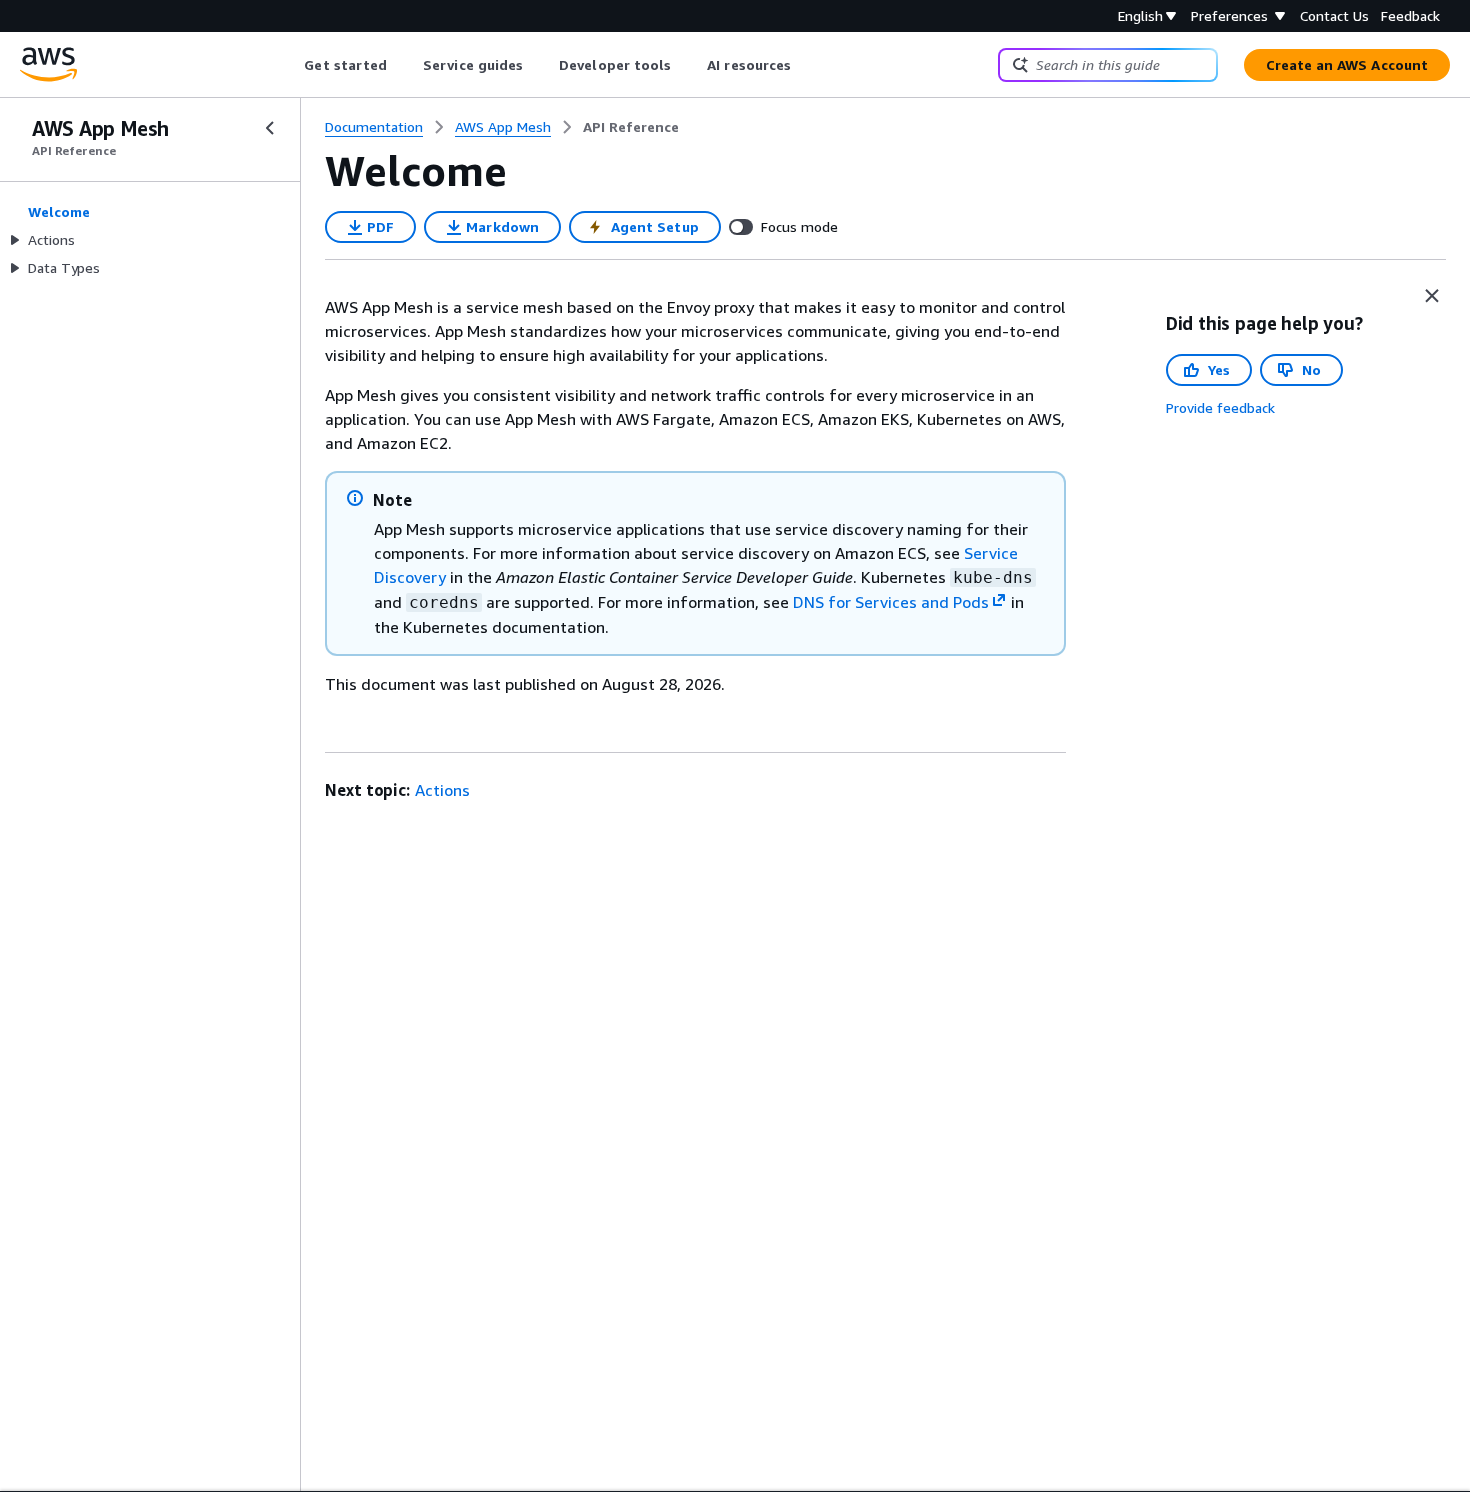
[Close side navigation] (270, 128)
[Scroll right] (806, 65)
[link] (631, 127)
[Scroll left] (289, 65)
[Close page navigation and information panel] (1432, 296)
